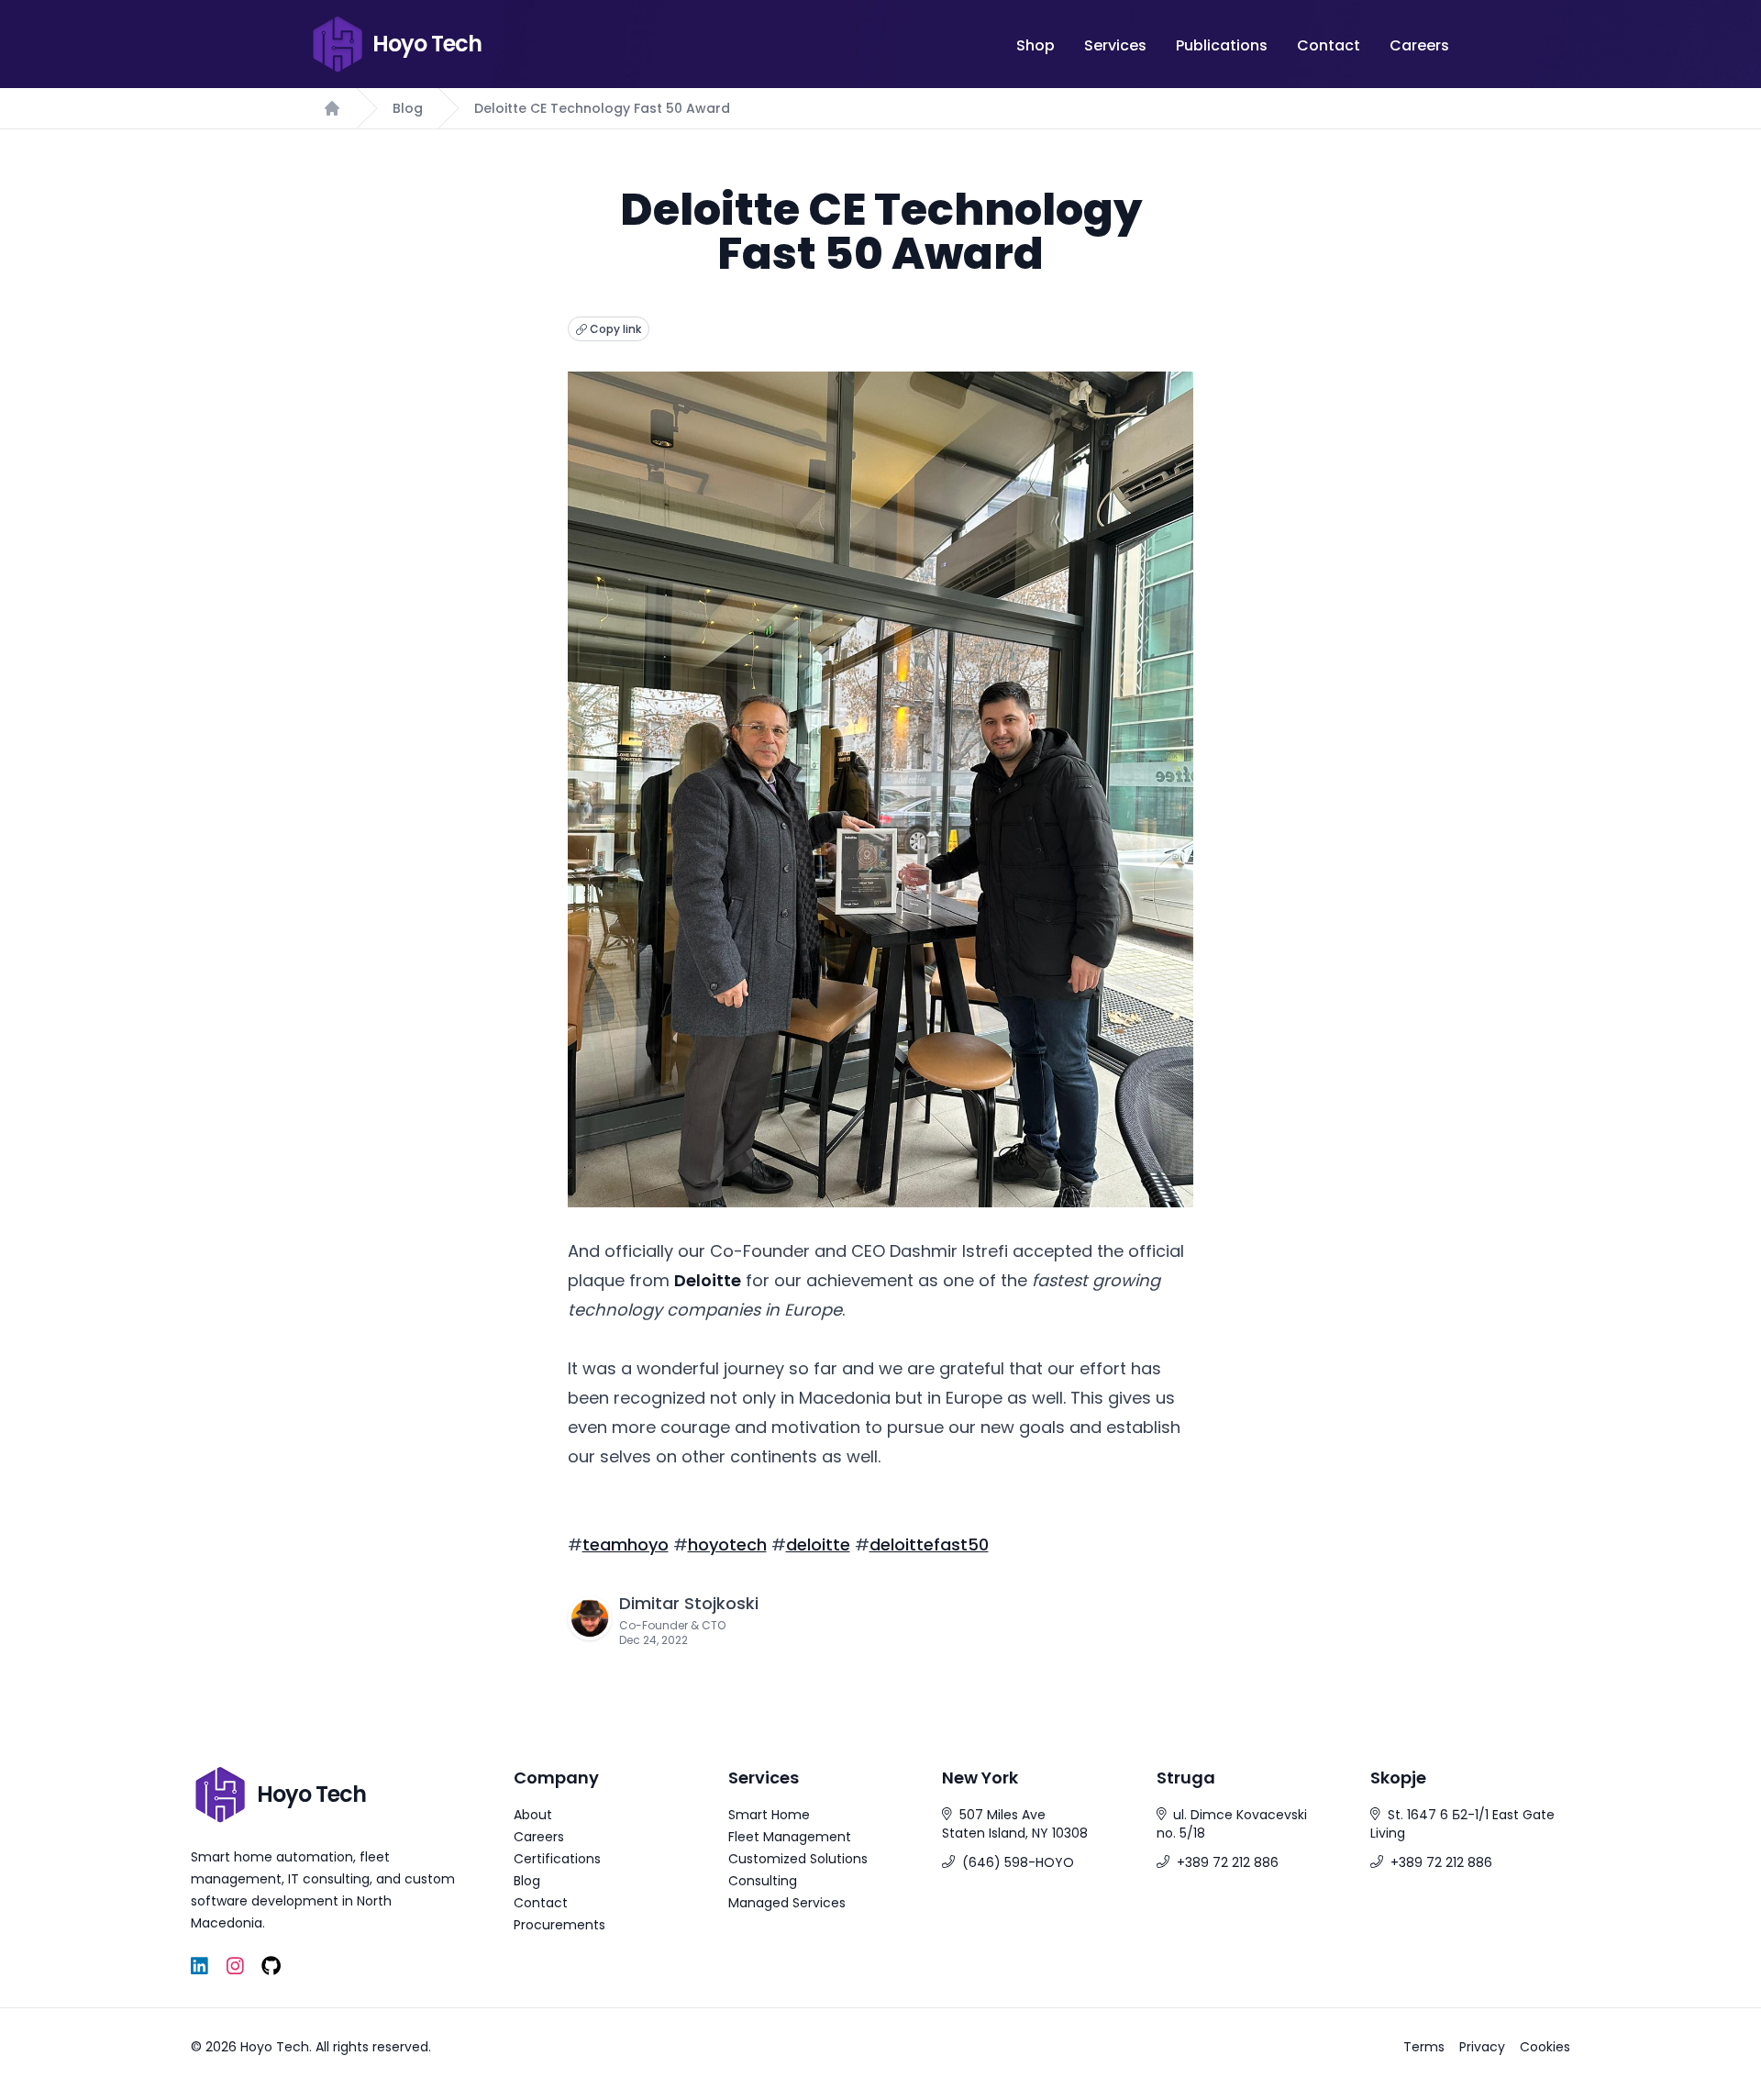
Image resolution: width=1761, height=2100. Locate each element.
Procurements (559, 1925)
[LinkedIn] (199, 1967)
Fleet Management (790, 1837)
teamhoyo (626, 1544)
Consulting (763, 1881)
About (533, 1815)
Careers (1419, 45)
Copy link (614, 329)
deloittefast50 (929, 1544)
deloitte (818, 1544)
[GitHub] (271, 1967)
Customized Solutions (798, 1859)
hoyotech (727, 1544)
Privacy (1482, 2047)
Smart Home (769, 1815)
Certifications (557, 1859)
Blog (408, 108)
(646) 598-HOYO (1018, 1862)
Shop (1036, 45)
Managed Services (787, 1903)
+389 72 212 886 (1228, 1862)
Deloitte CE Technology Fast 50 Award (602, 108)
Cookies (1545, 2047)
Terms (1424, 2047)
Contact (1329, 45)
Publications (1222, 45)
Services (1115, 45)
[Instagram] (235, 1967)
